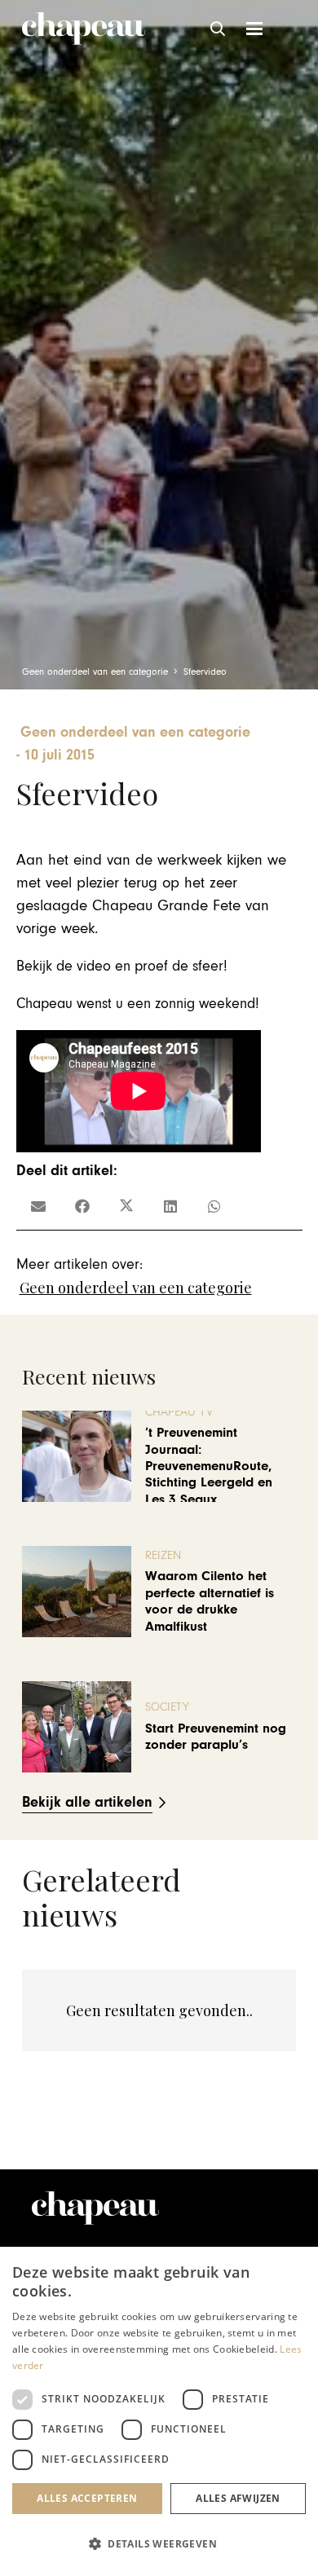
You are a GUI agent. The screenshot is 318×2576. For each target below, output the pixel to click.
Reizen (163, 1555)
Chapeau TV (179, 1412)
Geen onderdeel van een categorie (136, 1288)
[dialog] (159, 2411)
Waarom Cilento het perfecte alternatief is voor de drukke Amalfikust (210, 1601)
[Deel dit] (82, 1206)
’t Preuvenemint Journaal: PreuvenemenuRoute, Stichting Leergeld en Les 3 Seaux (209, 1466)
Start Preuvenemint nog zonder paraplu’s (216, 1737)
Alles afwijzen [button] (238, 2498)
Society (167, 1707)
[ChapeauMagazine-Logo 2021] (84, 29)
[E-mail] (38, 1206)
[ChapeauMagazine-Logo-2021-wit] (95, 2208)
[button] (219, 29)
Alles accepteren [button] (87, 2498)
